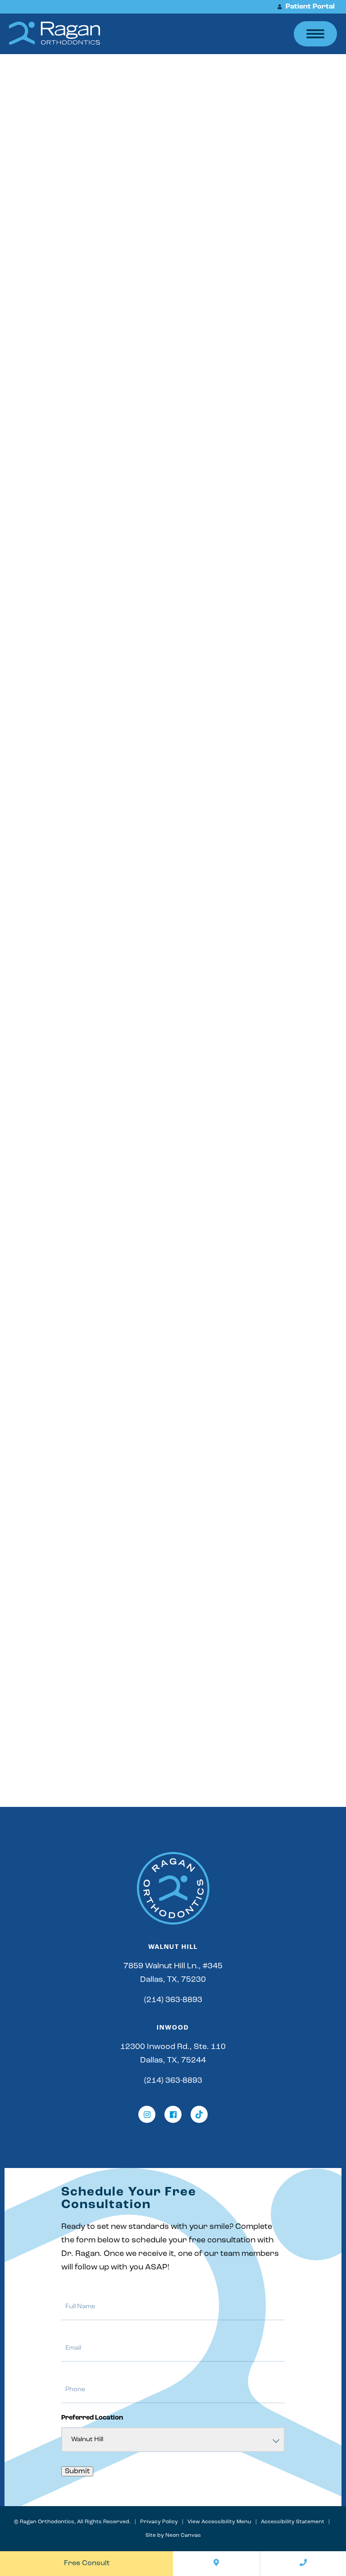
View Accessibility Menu (219, 2522)
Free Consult (87, 2563)
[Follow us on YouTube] (199, 2114)
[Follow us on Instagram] (147, 2114)
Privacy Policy (159, 2522)
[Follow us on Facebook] (173, 2114)
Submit (77, 2471)
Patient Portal (309, 7)
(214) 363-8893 (173, 2000)
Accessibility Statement (293, 2522)
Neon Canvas (183, 2535)
